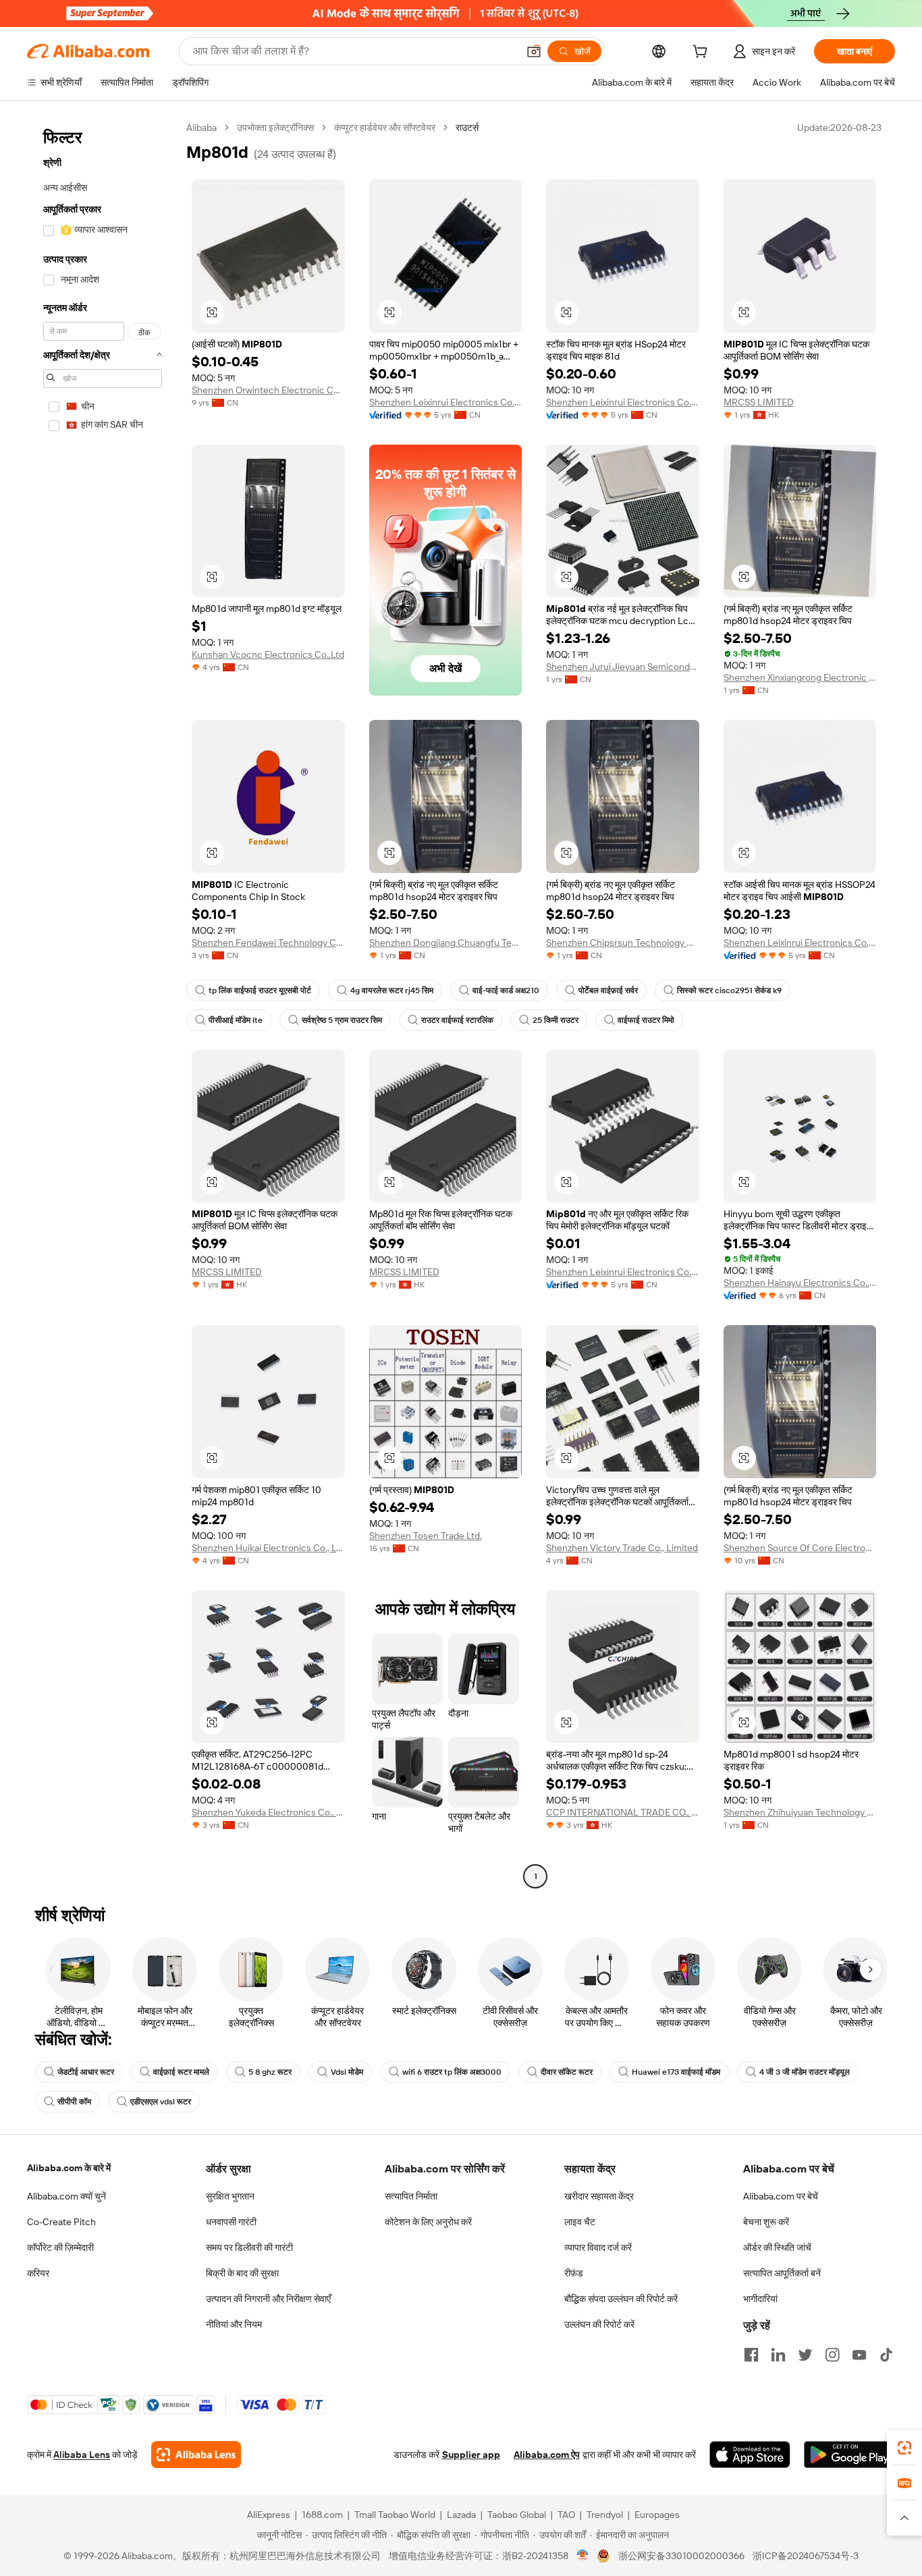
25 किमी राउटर (555, 1020)
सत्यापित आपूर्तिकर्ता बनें (782, 2273)
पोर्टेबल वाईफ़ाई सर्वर (608, 990)
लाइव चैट (580, 2222)
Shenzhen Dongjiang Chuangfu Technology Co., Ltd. (446, 943)
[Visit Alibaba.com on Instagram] (832, 2355)
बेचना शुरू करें (766, 2222)
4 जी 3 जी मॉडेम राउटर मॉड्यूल (805, 2072)
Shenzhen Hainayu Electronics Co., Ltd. (800, 1283)
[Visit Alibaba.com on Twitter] (805, 2355)
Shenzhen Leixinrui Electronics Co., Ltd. (446, 402)
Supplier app (471, 2455)
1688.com (322, 2515)
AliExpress (269, 2515)
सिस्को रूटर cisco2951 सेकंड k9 (729, 990)
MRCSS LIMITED (759, 402)
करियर (38, 2273)
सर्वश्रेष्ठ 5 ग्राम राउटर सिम (342, 1020)
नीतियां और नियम (234, 2324)
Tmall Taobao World (395, 2515)
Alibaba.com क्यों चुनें (66, 2196)
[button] (534, 51)
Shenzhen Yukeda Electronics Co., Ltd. (268, 1812)
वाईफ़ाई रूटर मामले (181, 2072)
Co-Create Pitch (61, 2222)
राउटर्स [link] (467, 128)
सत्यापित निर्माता (411, 2196)
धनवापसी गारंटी (231, 2222)
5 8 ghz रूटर (270, 2072)
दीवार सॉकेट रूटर (567, 2072)
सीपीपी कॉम (74, 2102)
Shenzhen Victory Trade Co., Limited (622, 1548)
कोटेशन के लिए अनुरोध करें (428, 2222)
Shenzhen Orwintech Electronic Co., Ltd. (268, 390)
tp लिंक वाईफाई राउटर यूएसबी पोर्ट (260, 990)
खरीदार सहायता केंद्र (599, 2196)
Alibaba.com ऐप (547, 2455)
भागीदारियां (760, 2299)
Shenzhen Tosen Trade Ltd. (426, 1536)
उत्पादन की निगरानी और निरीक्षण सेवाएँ (268, 2299)
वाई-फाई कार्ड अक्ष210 (506, 990)
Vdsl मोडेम (347, 2072)
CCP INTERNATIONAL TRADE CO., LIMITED (623, 1812)
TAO (566, 2515)
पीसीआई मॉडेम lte (236, 1020)
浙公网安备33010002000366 (681, 2556)
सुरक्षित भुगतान (230, 2196)
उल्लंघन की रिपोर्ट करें (599, 2324)
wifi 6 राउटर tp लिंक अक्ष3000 (452, 2072)
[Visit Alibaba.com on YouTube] (859, 2355)
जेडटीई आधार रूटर (86, 2072)
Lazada (461, 2515)
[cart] (703, 53)
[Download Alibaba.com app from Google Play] (849, 2455)
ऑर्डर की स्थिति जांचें (777, 2247)
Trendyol (605, 2515)
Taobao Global (517, 2515)
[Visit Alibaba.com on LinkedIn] (778, 2355)
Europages (657, 2515)
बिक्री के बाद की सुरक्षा (242, 2273)
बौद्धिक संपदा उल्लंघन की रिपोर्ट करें (621, 2299)
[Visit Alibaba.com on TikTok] (886, 2355)
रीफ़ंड (574, 2273)
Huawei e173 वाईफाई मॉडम (676, 2072)
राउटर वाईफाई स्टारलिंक (457, 1020)
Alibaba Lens (82, 2455)
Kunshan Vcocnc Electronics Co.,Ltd (268, 654)
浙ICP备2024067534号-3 (806, 2556)
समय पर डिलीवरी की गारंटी (249, 2247)
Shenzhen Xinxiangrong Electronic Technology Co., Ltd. (800, 677)
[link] (904, 2448)
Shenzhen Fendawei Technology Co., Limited (268, 943)
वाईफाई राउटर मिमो (646, 1020)
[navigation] (103, 1004)
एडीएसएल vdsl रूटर (161, 2102)
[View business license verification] (583, 2556)
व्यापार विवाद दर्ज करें (598, 2247)
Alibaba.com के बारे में (69, 2168)
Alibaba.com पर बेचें (781, 2196)
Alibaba (201, 128)
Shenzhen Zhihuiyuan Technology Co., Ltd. (800, 1812)
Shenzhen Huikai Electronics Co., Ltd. (268, 1548)
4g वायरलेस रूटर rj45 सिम (392, 990)
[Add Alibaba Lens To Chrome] (196, 2455)
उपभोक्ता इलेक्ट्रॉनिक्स (275, 128)
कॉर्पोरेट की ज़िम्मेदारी (60, 2247)
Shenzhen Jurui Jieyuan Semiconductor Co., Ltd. (623, 667)
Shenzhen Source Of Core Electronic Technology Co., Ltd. (800, 1548)
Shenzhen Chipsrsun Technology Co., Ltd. (623, 943)
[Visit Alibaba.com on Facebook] (751, 2355)
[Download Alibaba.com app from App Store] (750, 2455)
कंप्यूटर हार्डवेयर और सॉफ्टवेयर (385, 128)
